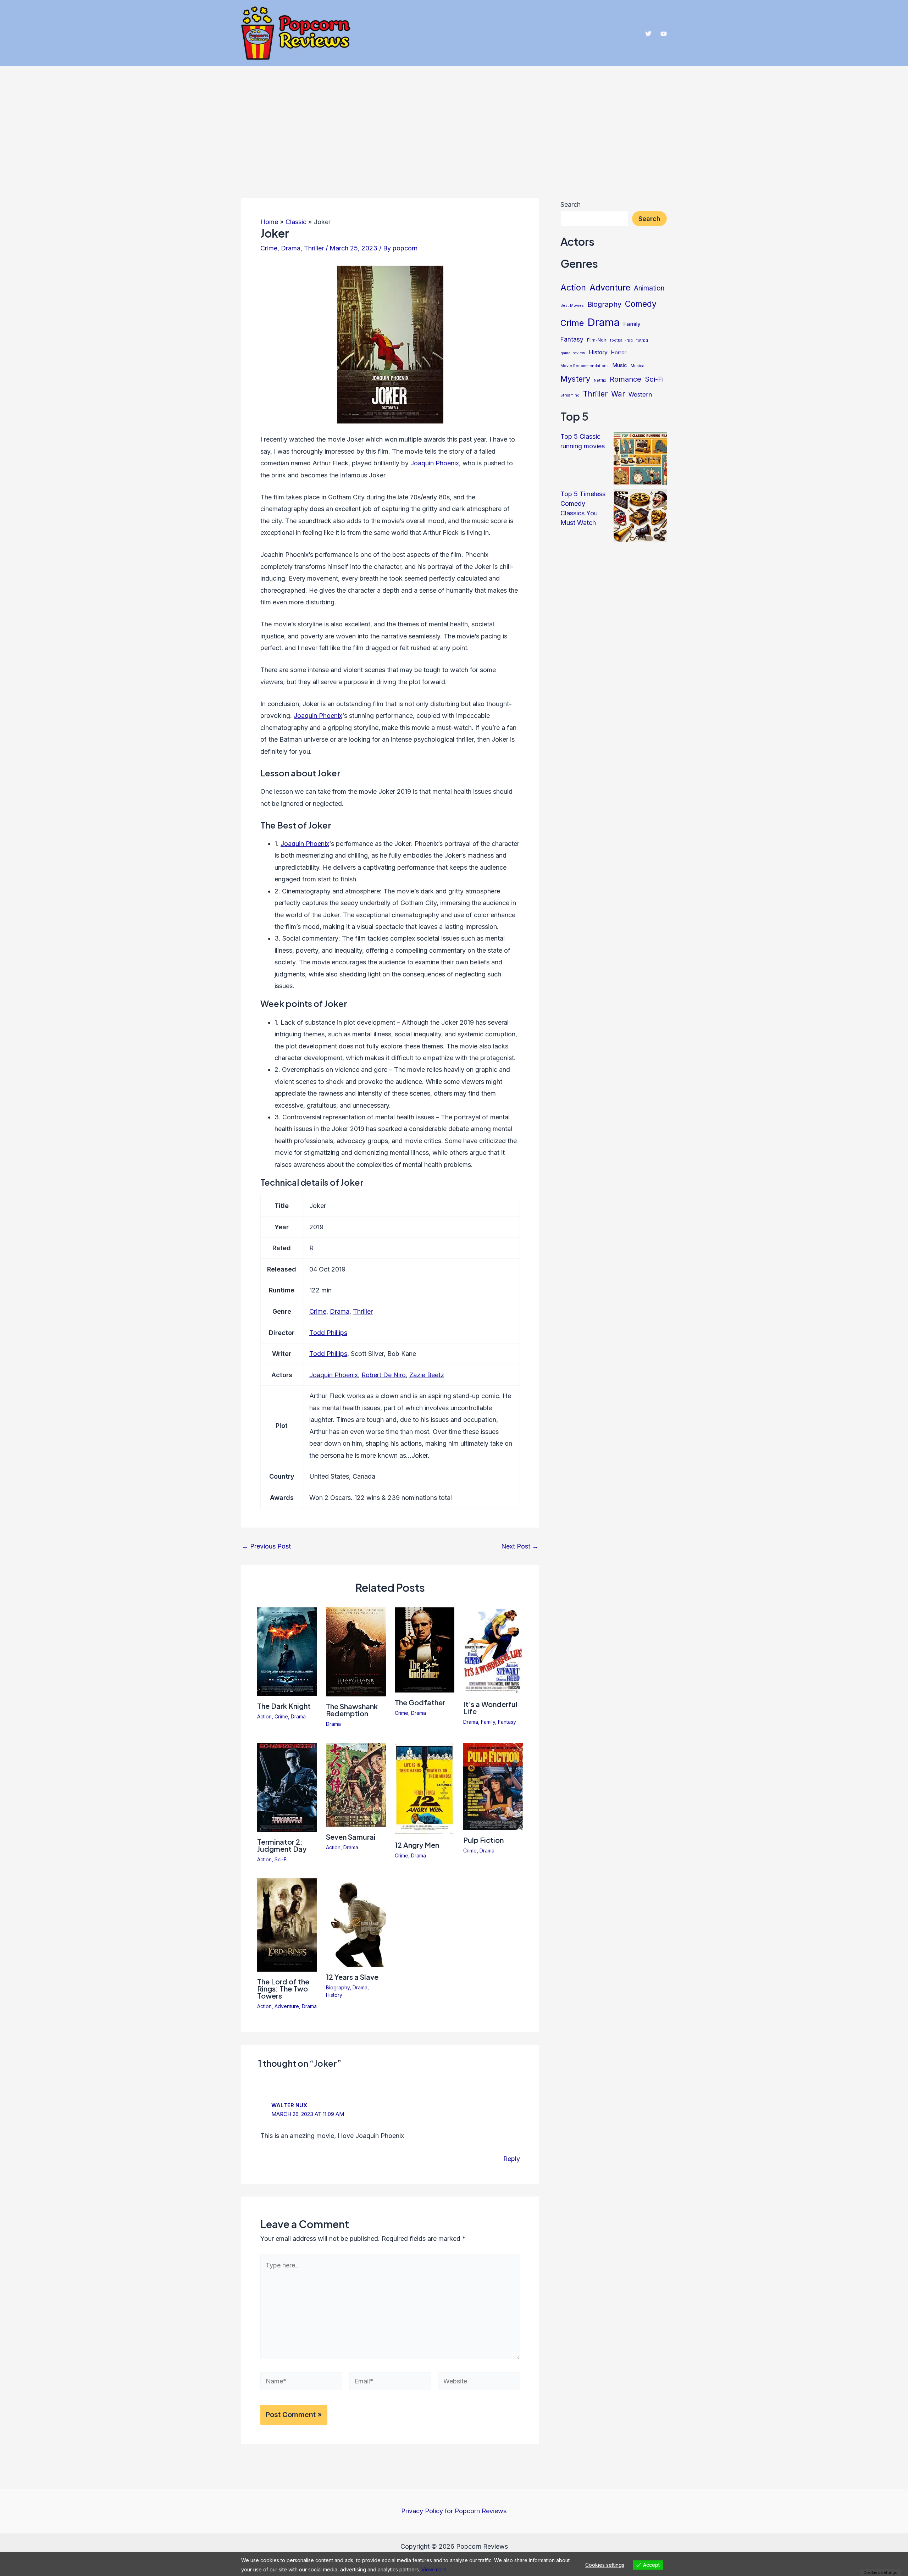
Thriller (314, 248)
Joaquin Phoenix (435, 463)
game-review (573, 353)
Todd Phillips (328, 1333)
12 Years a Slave (352, 1977)
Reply (512, 2159)
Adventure (287, 2006)
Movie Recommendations (585, 366)
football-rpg (621, 340)
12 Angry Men (417, 1845)
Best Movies (572, 306)
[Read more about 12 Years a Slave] (356, 1922)
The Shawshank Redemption (352, 1710)
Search (571, 204)
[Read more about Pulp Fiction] (493, 1786)
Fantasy (507, 1722)
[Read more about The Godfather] (425, 1649)
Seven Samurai (351, 1837)
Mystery (575, 379)
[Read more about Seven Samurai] (356, 1784)
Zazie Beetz (427, 1375)
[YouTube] (664, 34)
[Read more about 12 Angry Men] (425, 1788)
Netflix (600, 380)
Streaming (570, 395)
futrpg (642, 340)
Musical (638, 366)
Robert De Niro (384, 1375)
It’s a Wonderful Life (490, 1708)
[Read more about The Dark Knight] (287, 1651)
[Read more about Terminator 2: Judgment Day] (287, 1787)
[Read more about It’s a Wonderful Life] (493, 1650)
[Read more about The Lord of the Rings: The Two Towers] (287, 1924)
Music (620, 365)
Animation (649, 288)
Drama (291, 248)
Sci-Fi (281, 1859)
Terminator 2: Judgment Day (282, 1845)
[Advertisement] (454, 120)
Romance (625, 379)
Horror (619, 353)
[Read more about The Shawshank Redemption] (356, 1651)
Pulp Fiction (483, 1840)
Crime (269, 248)
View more (434, 2569)
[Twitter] (648, 34)
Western (640, 394)
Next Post (520, 1546)
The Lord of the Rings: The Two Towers (283, 1988)
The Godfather (420, 1702)
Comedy (641, 304)
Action (264, 1716)
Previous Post (266, 1546)
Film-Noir (597, 340)
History (334, 1995)
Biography (338, 1987)
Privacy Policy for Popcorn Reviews (454, 2511)
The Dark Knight (284, 1706)
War (618, 394)
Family (488, 1722)
